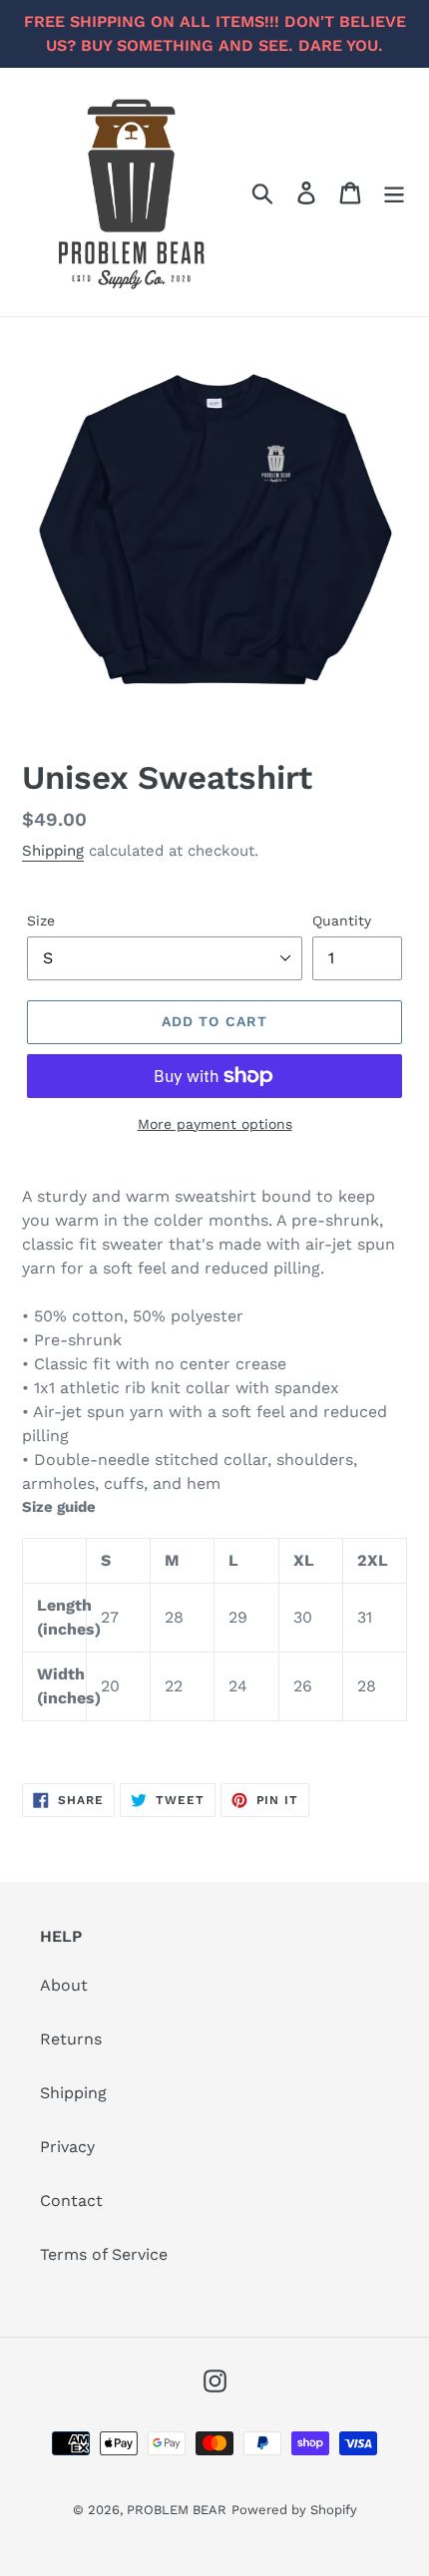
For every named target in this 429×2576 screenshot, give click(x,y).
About (64, 1985)
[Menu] (394, 192)
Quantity (342, 920)
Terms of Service (104, 2254)
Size (41, 920)
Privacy (67, 2147)
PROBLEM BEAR (177, 2510)
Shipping (53, 851)
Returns (71, 2039)
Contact (71, 2201)
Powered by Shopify (294, 2510)
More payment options (215, 1124)
